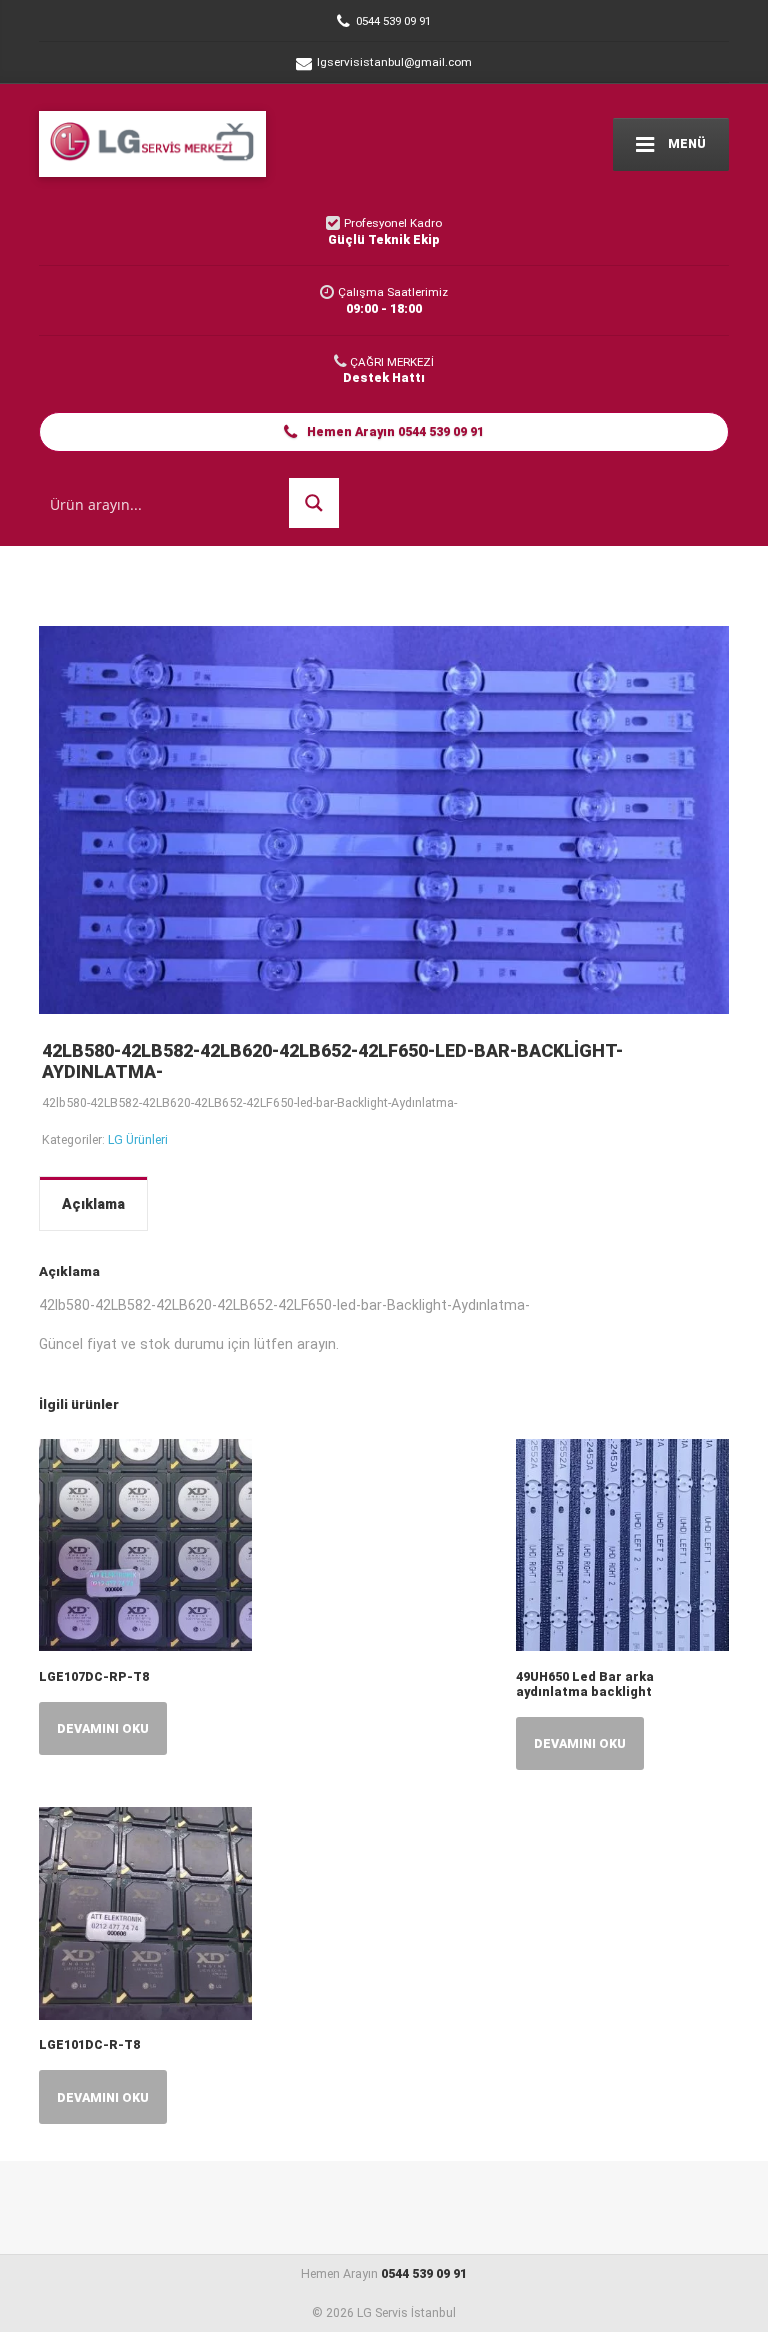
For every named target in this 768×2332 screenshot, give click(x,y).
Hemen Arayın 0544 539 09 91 (394, 431)
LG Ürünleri (138, 1139)
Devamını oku (103, 1728)
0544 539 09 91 (424, 2273)
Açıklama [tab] (93, 1204)
